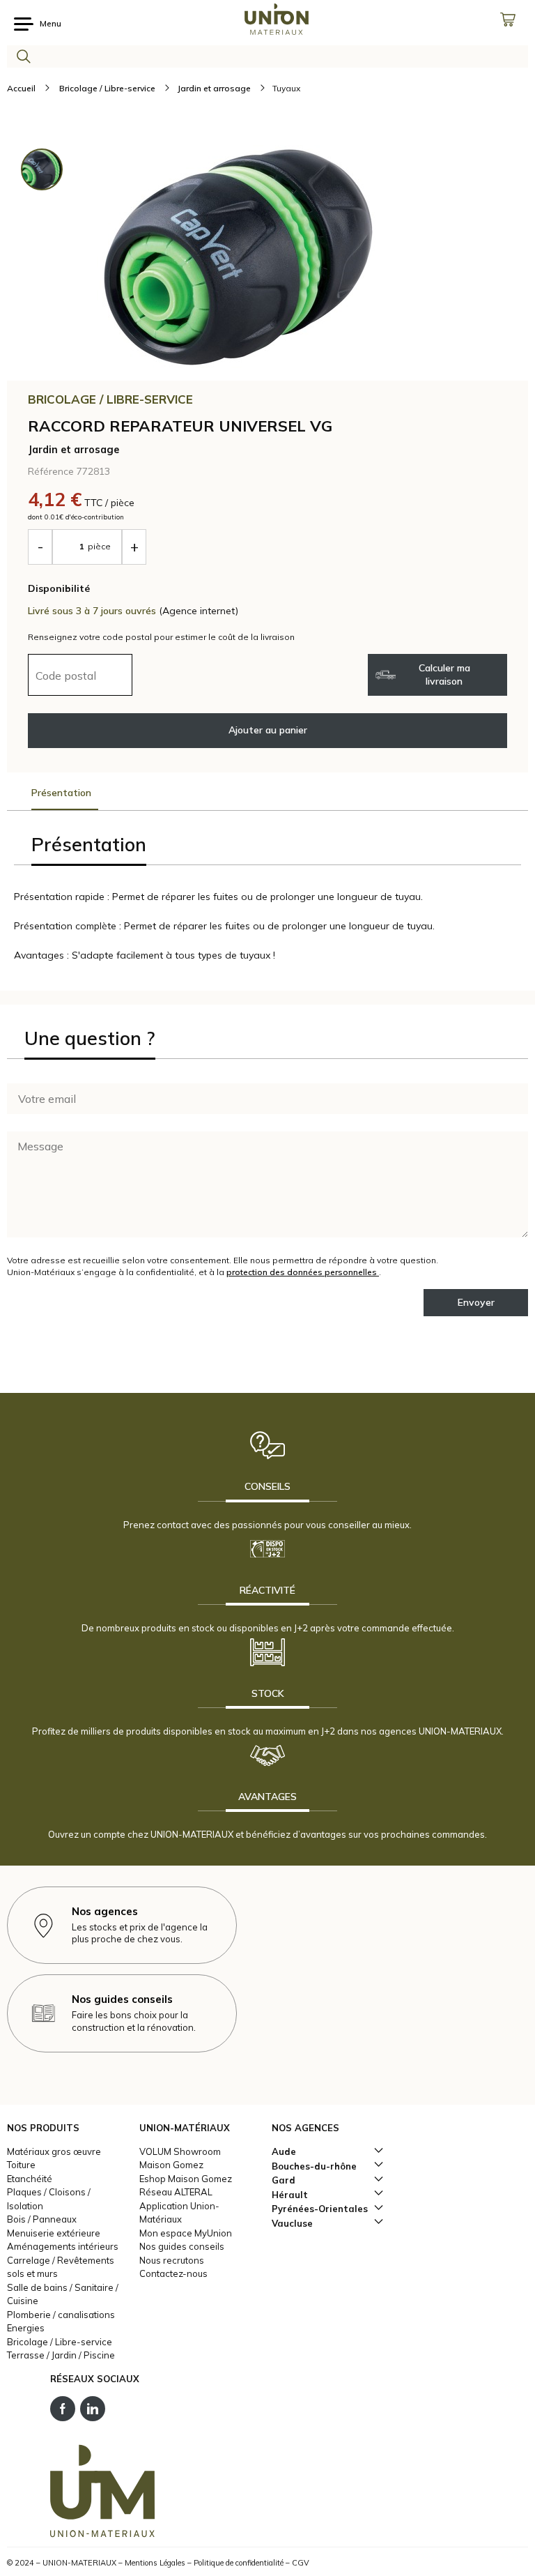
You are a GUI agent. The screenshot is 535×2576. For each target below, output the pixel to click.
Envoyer (476, 1302)
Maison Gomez (171, 2165)
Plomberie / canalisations (61, 2315)
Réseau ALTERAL (176, 2192)
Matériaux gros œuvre (54, 2151)
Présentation (61, 793)
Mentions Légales (155, 2563)
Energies (26, 2328)
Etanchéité (30, 2179)
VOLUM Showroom (180, 2151)
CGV (301, 2563)
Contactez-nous (173, 2273)
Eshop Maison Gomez (186, 2179)
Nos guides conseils (182, 2246)
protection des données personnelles (303, 1272)
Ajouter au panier (268, 730)
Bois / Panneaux (42, 2219)
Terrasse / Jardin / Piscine (61, 2355)
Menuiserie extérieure (54, 2233)
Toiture (21, 2165)
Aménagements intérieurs (63, 2246)
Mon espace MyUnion (186, 2233)
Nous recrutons (172, 2260)
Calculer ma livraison (444, 675)
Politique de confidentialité (239, 2563)
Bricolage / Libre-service (60, 2342)
